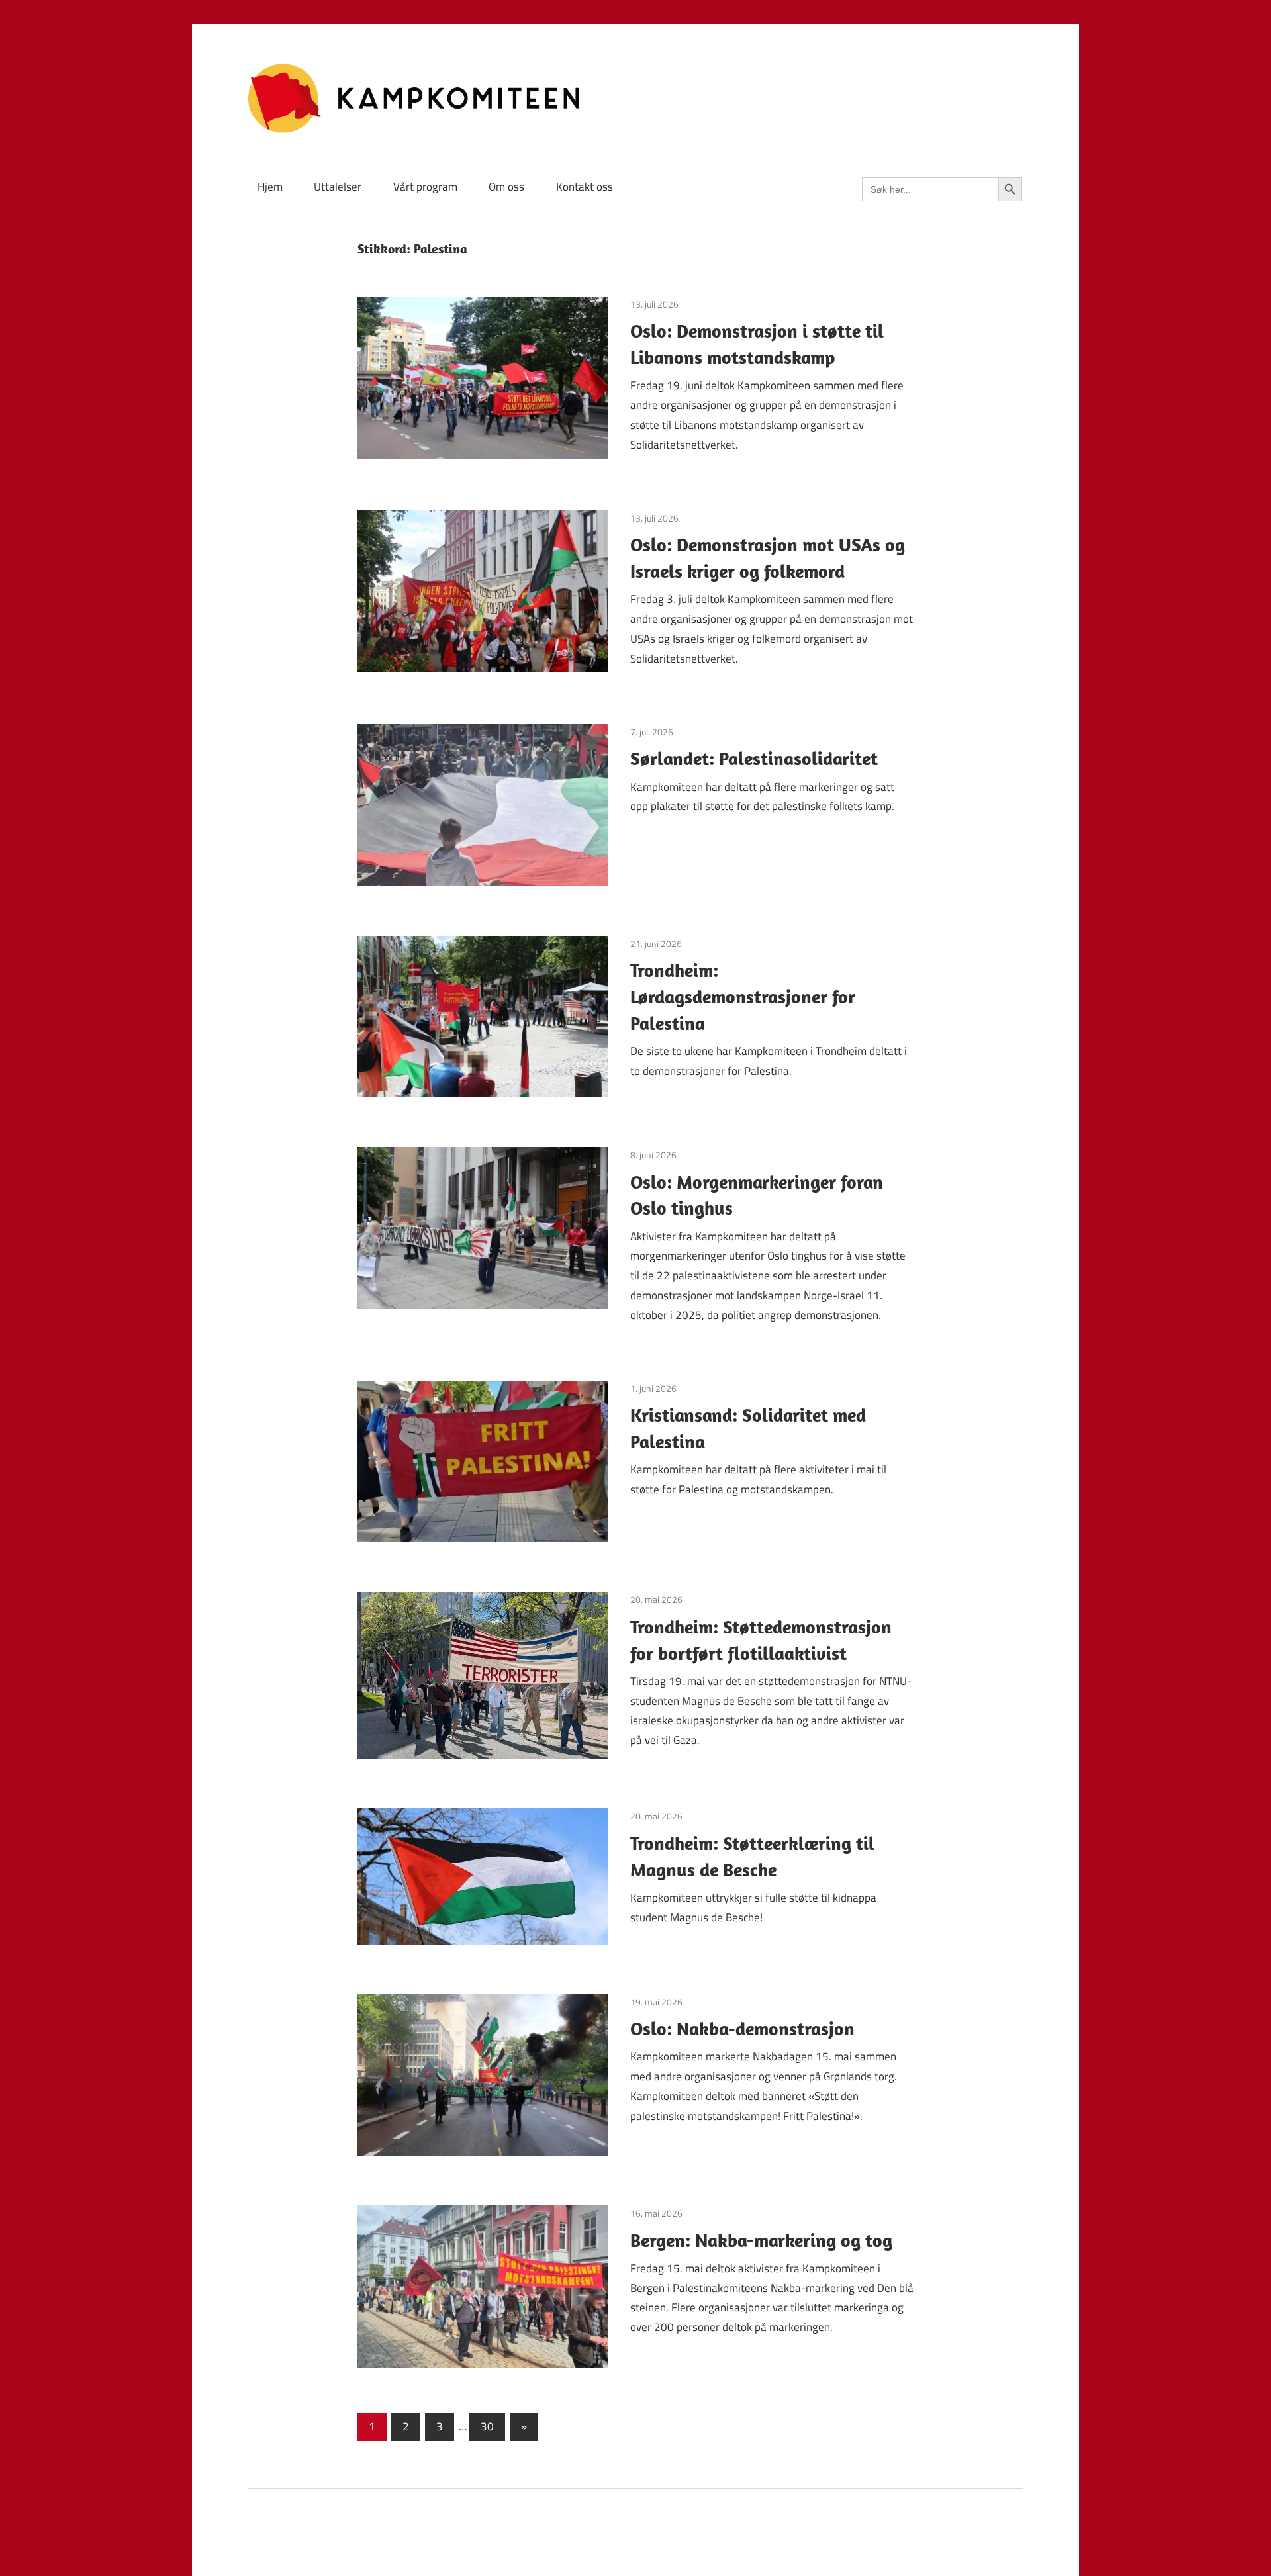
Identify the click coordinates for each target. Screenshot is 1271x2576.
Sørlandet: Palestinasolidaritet (754, 758)
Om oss (506, 187)
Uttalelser (338, 187)
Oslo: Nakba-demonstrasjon (742, 2028)
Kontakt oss (585, 187)
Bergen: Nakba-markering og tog (761, 2240)
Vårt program (425, 187)
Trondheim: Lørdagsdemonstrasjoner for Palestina (743, 996)
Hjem (270, 187)
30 (487, 2426)
